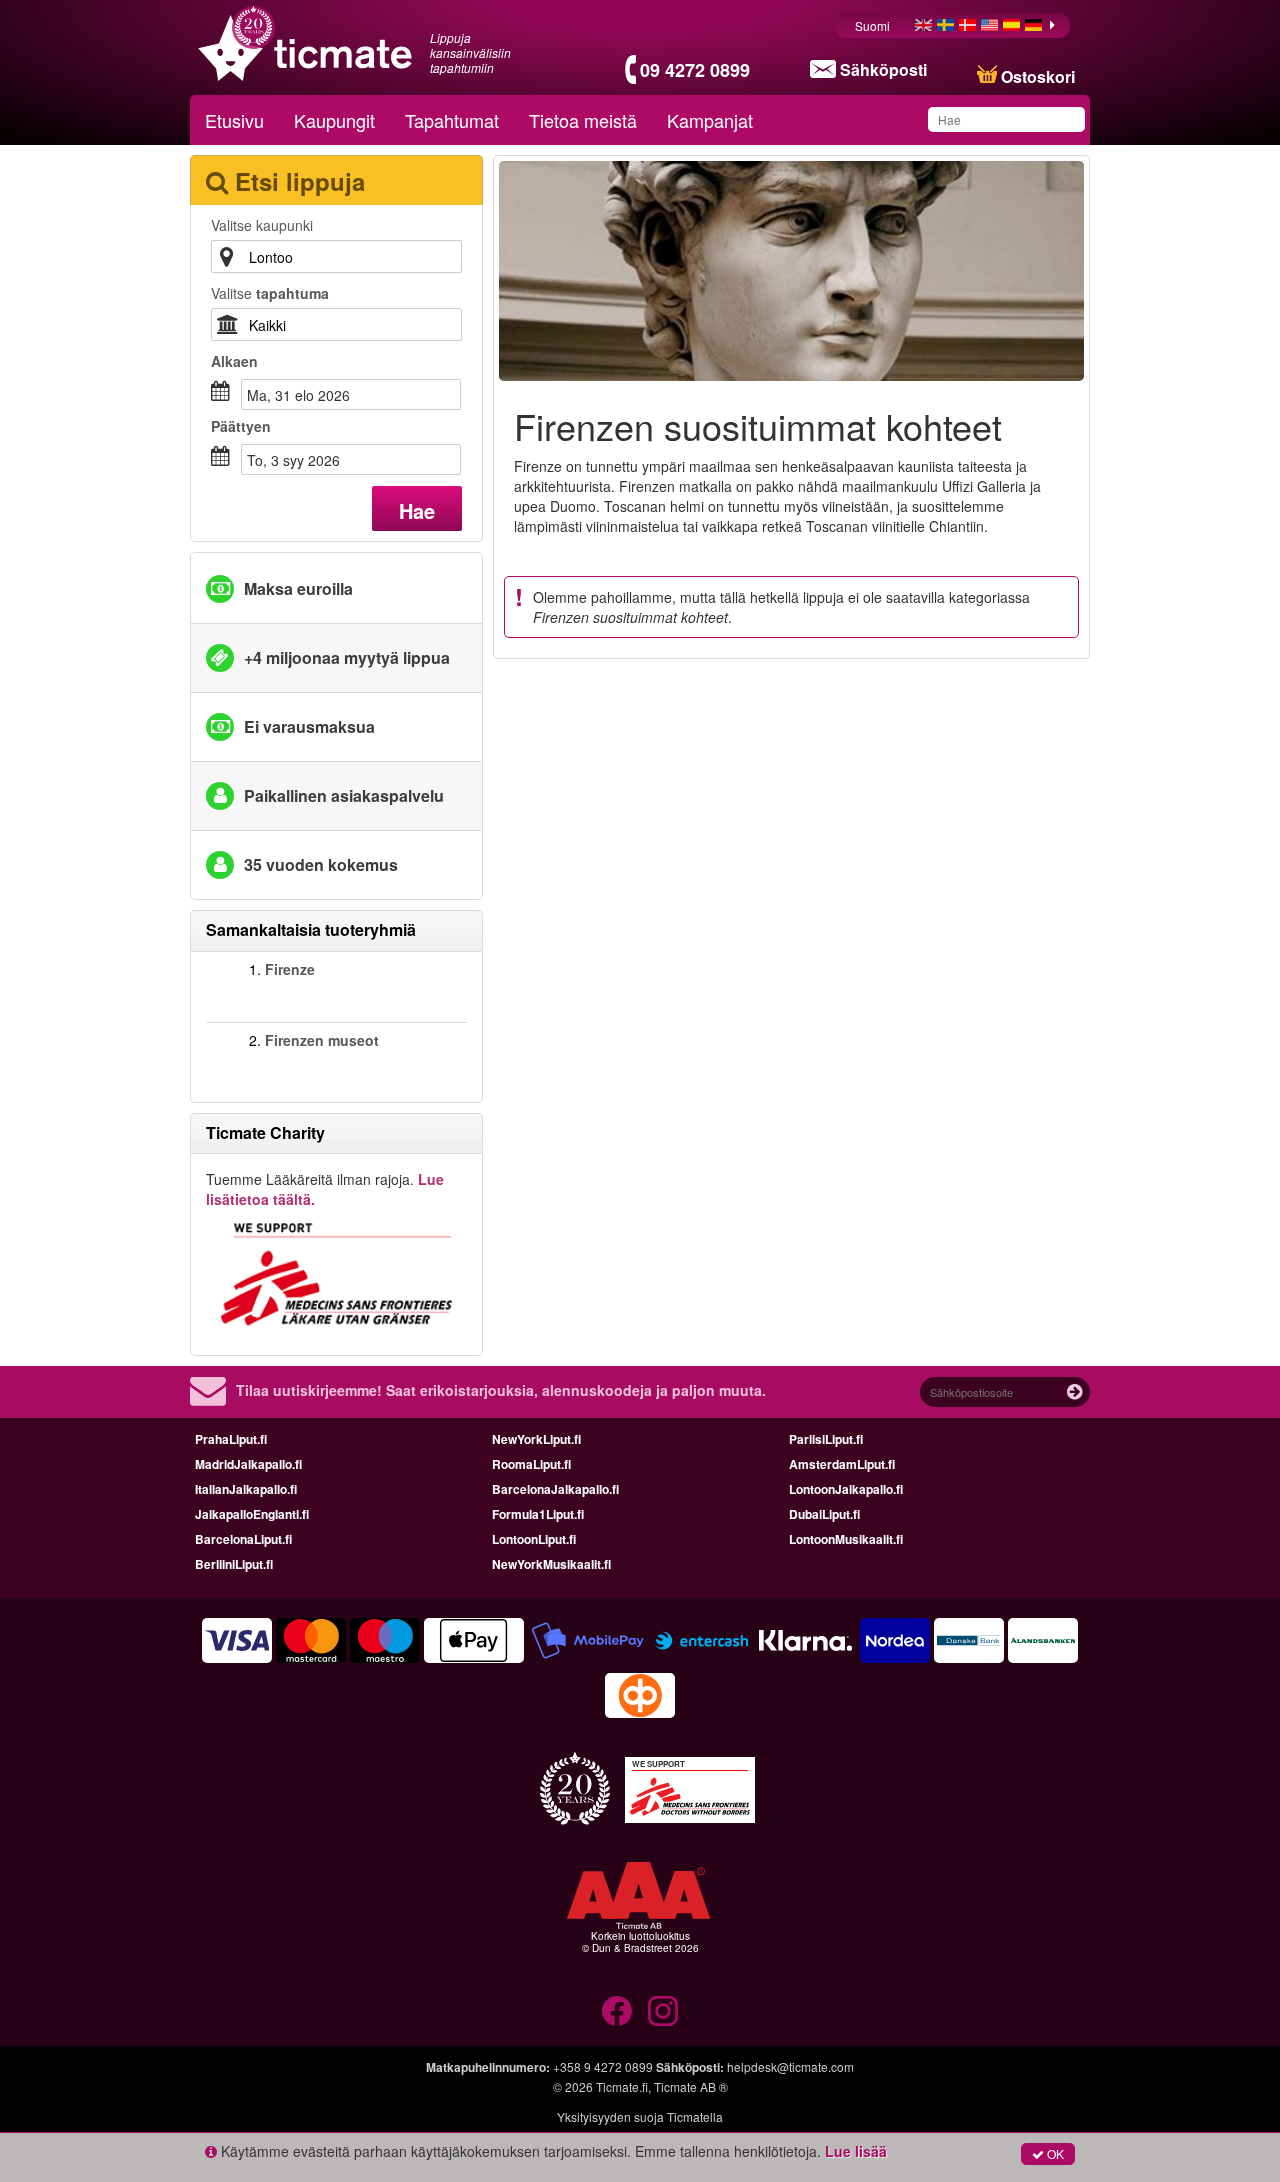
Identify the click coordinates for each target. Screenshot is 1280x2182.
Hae (417, 510)
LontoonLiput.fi (534, 1539)
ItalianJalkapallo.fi (246, 1489)
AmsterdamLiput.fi (842, 1464)
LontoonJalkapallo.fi (846, 1489)
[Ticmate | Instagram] (663, 2011)
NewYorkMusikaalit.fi (551, 1564)
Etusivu (234, 120)
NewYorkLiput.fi (536, 1439)
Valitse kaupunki (262, 225)
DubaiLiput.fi (824, 1514)
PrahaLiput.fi (231, 1439)
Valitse (270, 293)
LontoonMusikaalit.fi (846, 1539)
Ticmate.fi (622, 2086)
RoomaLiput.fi (531, 1464)
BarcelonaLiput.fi (243, 1539)
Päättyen (241, 426)
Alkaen (234, 361)
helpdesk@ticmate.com (790, 2066)
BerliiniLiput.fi (234, 1564)
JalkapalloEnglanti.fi (252, 1514)
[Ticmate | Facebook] (617, 2011)
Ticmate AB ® (691, 2086)
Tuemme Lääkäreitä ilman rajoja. (325, 1189)
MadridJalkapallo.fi (248, 1464)
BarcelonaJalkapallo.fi (555, 1489)
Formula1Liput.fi (538, 1514)
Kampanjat (710, 120)
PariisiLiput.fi (826, 1439)
